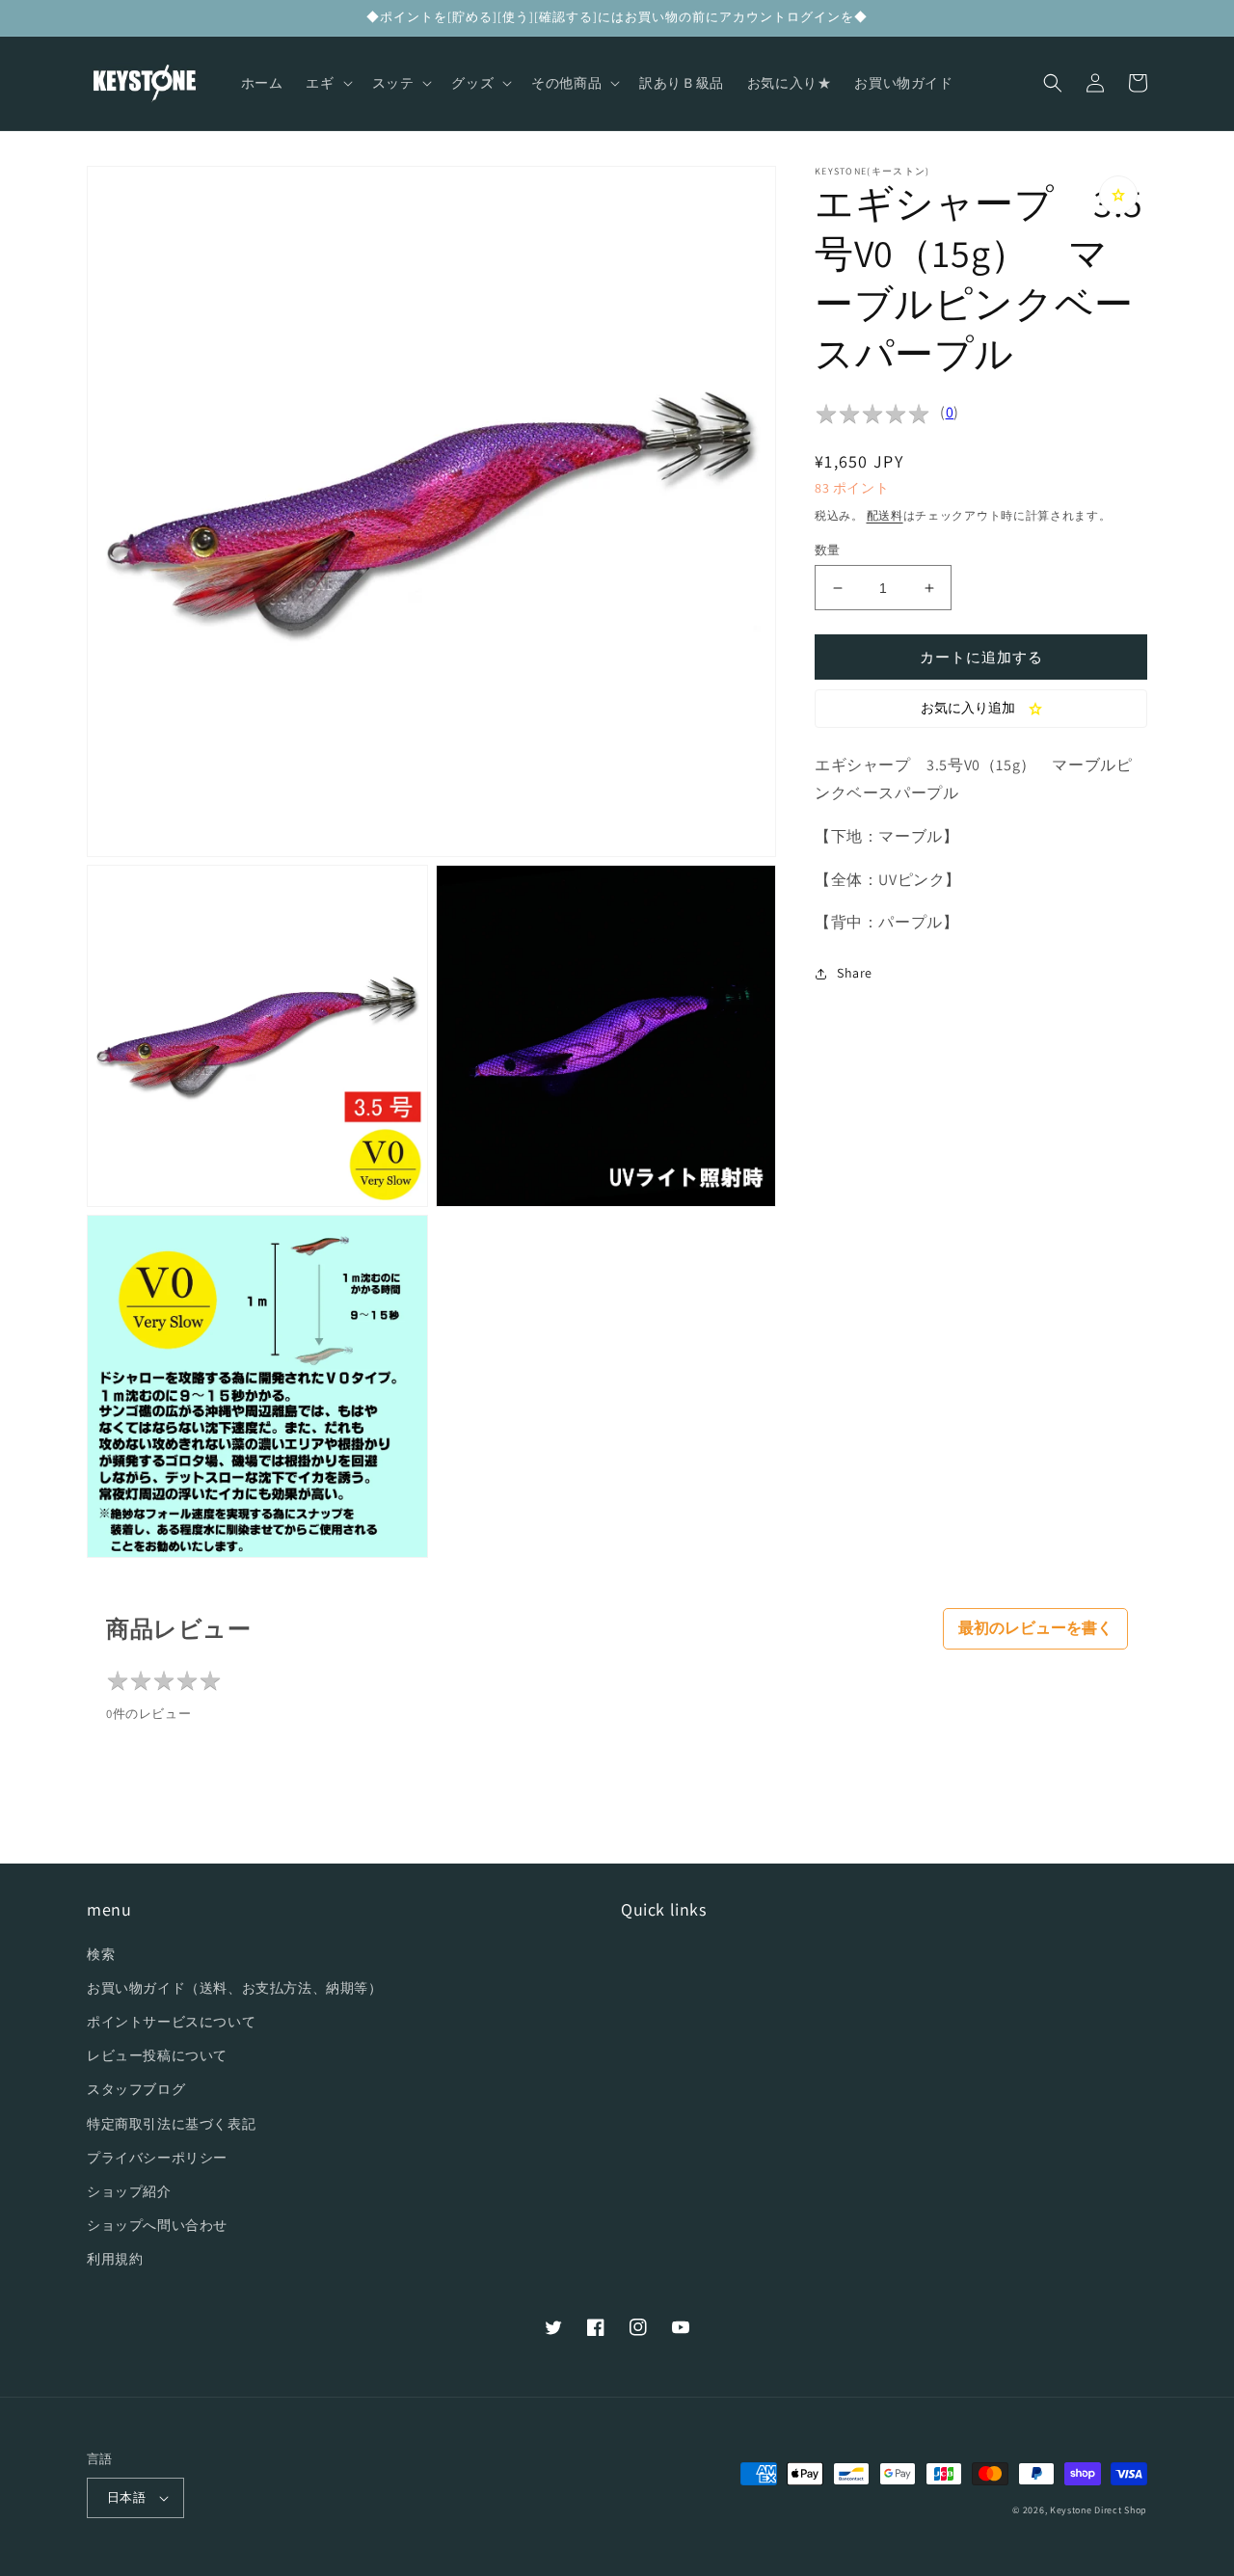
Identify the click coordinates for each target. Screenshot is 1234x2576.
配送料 (885, 515)
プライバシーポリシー (157, 2158)
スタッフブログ (136, 2089)
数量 (828, 550)
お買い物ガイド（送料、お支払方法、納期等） (235, 1988)
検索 (101, 1954)
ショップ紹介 (129, 2191)
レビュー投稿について (157, 2055)
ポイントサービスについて (171, 2022)
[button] (327, 83)
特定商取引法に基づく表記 (171, 2124)
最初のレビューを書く (1035, 1628)
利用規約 (115, 2259)
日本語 (126, 2497)
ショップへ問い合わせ (157, 2225)
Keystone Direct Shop (1099, 2510)
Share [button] (855, 973)
